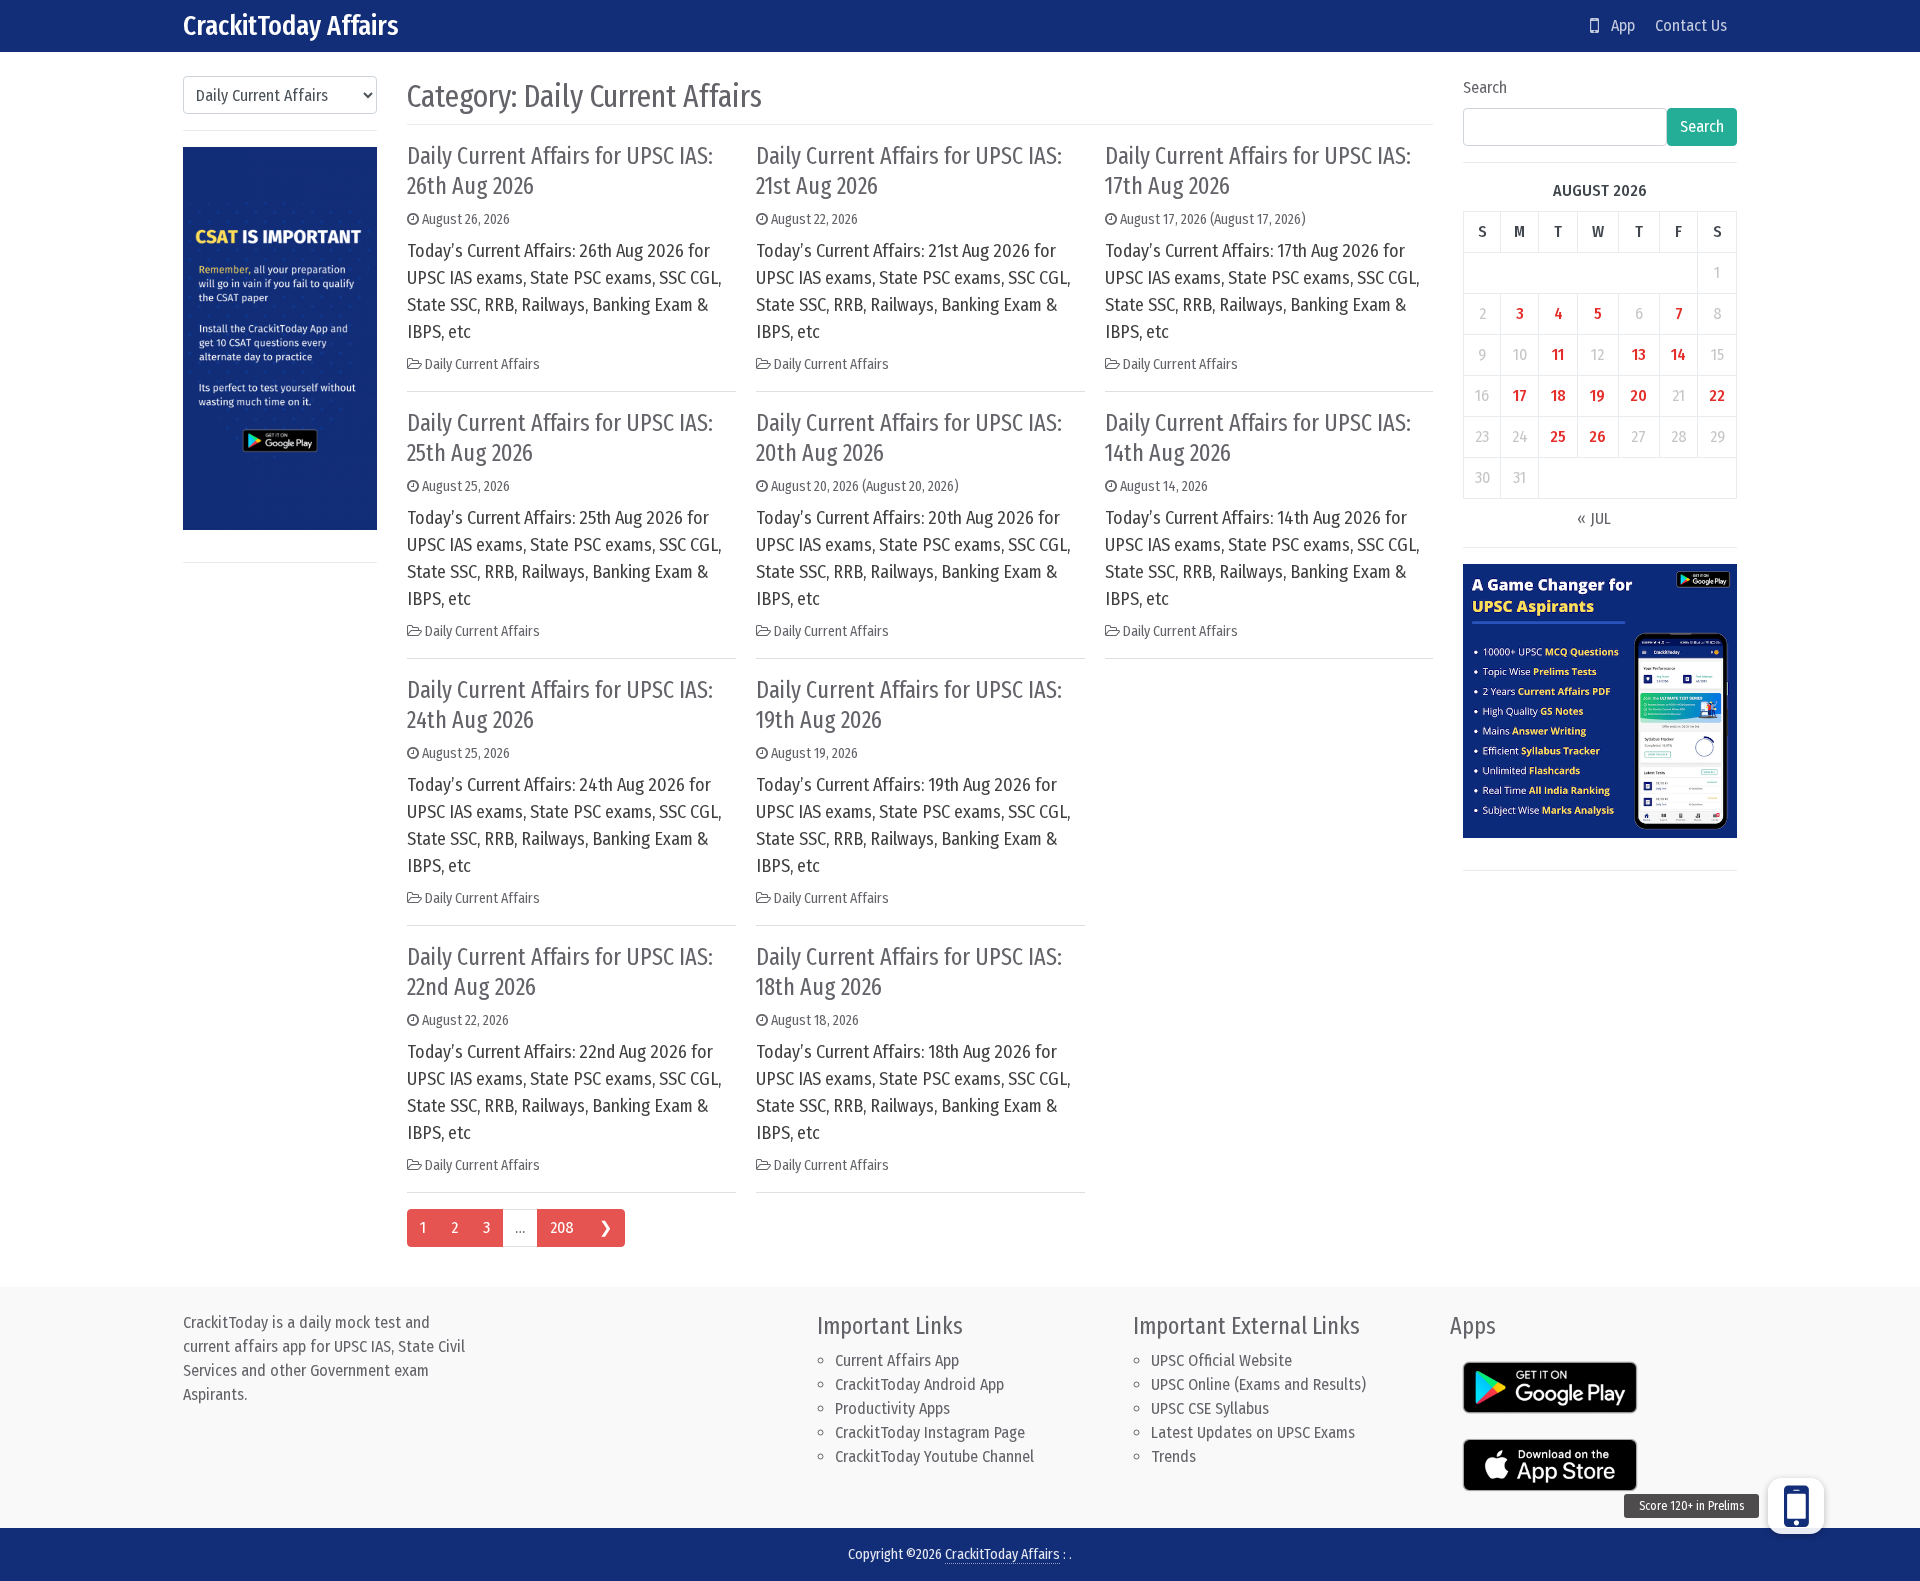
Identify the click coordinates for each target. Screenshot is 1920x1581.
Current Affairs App (897, 1360)
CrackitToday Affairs (291, 25)
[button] (1796, 1506)
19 (1597, 395)
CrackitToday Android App (919, 1384)
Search (1485, 87)
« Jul (1594, 518)
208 (562, 1227)
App (1617, 25)
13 (1639, 354)
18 (1558, 395)
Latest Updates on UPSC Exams (1253, 1432)
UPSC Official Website (1221, 1360)
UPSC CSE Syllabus (1212, 1408)
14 (1678, 354)
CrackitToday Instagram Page (930, 1432)
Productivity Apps (892, 1408)
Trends (1173, 1456)
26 (1597, 436)
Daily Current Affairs (482, 364)
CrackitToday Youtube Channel (934, 1456)
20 (1638, 395)
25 (1558, 436)
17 (1520, 395)
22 (1717, 395)
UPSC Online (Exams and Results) (1258, 1384)
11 (1558, 354)
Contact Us (1691, 25)
